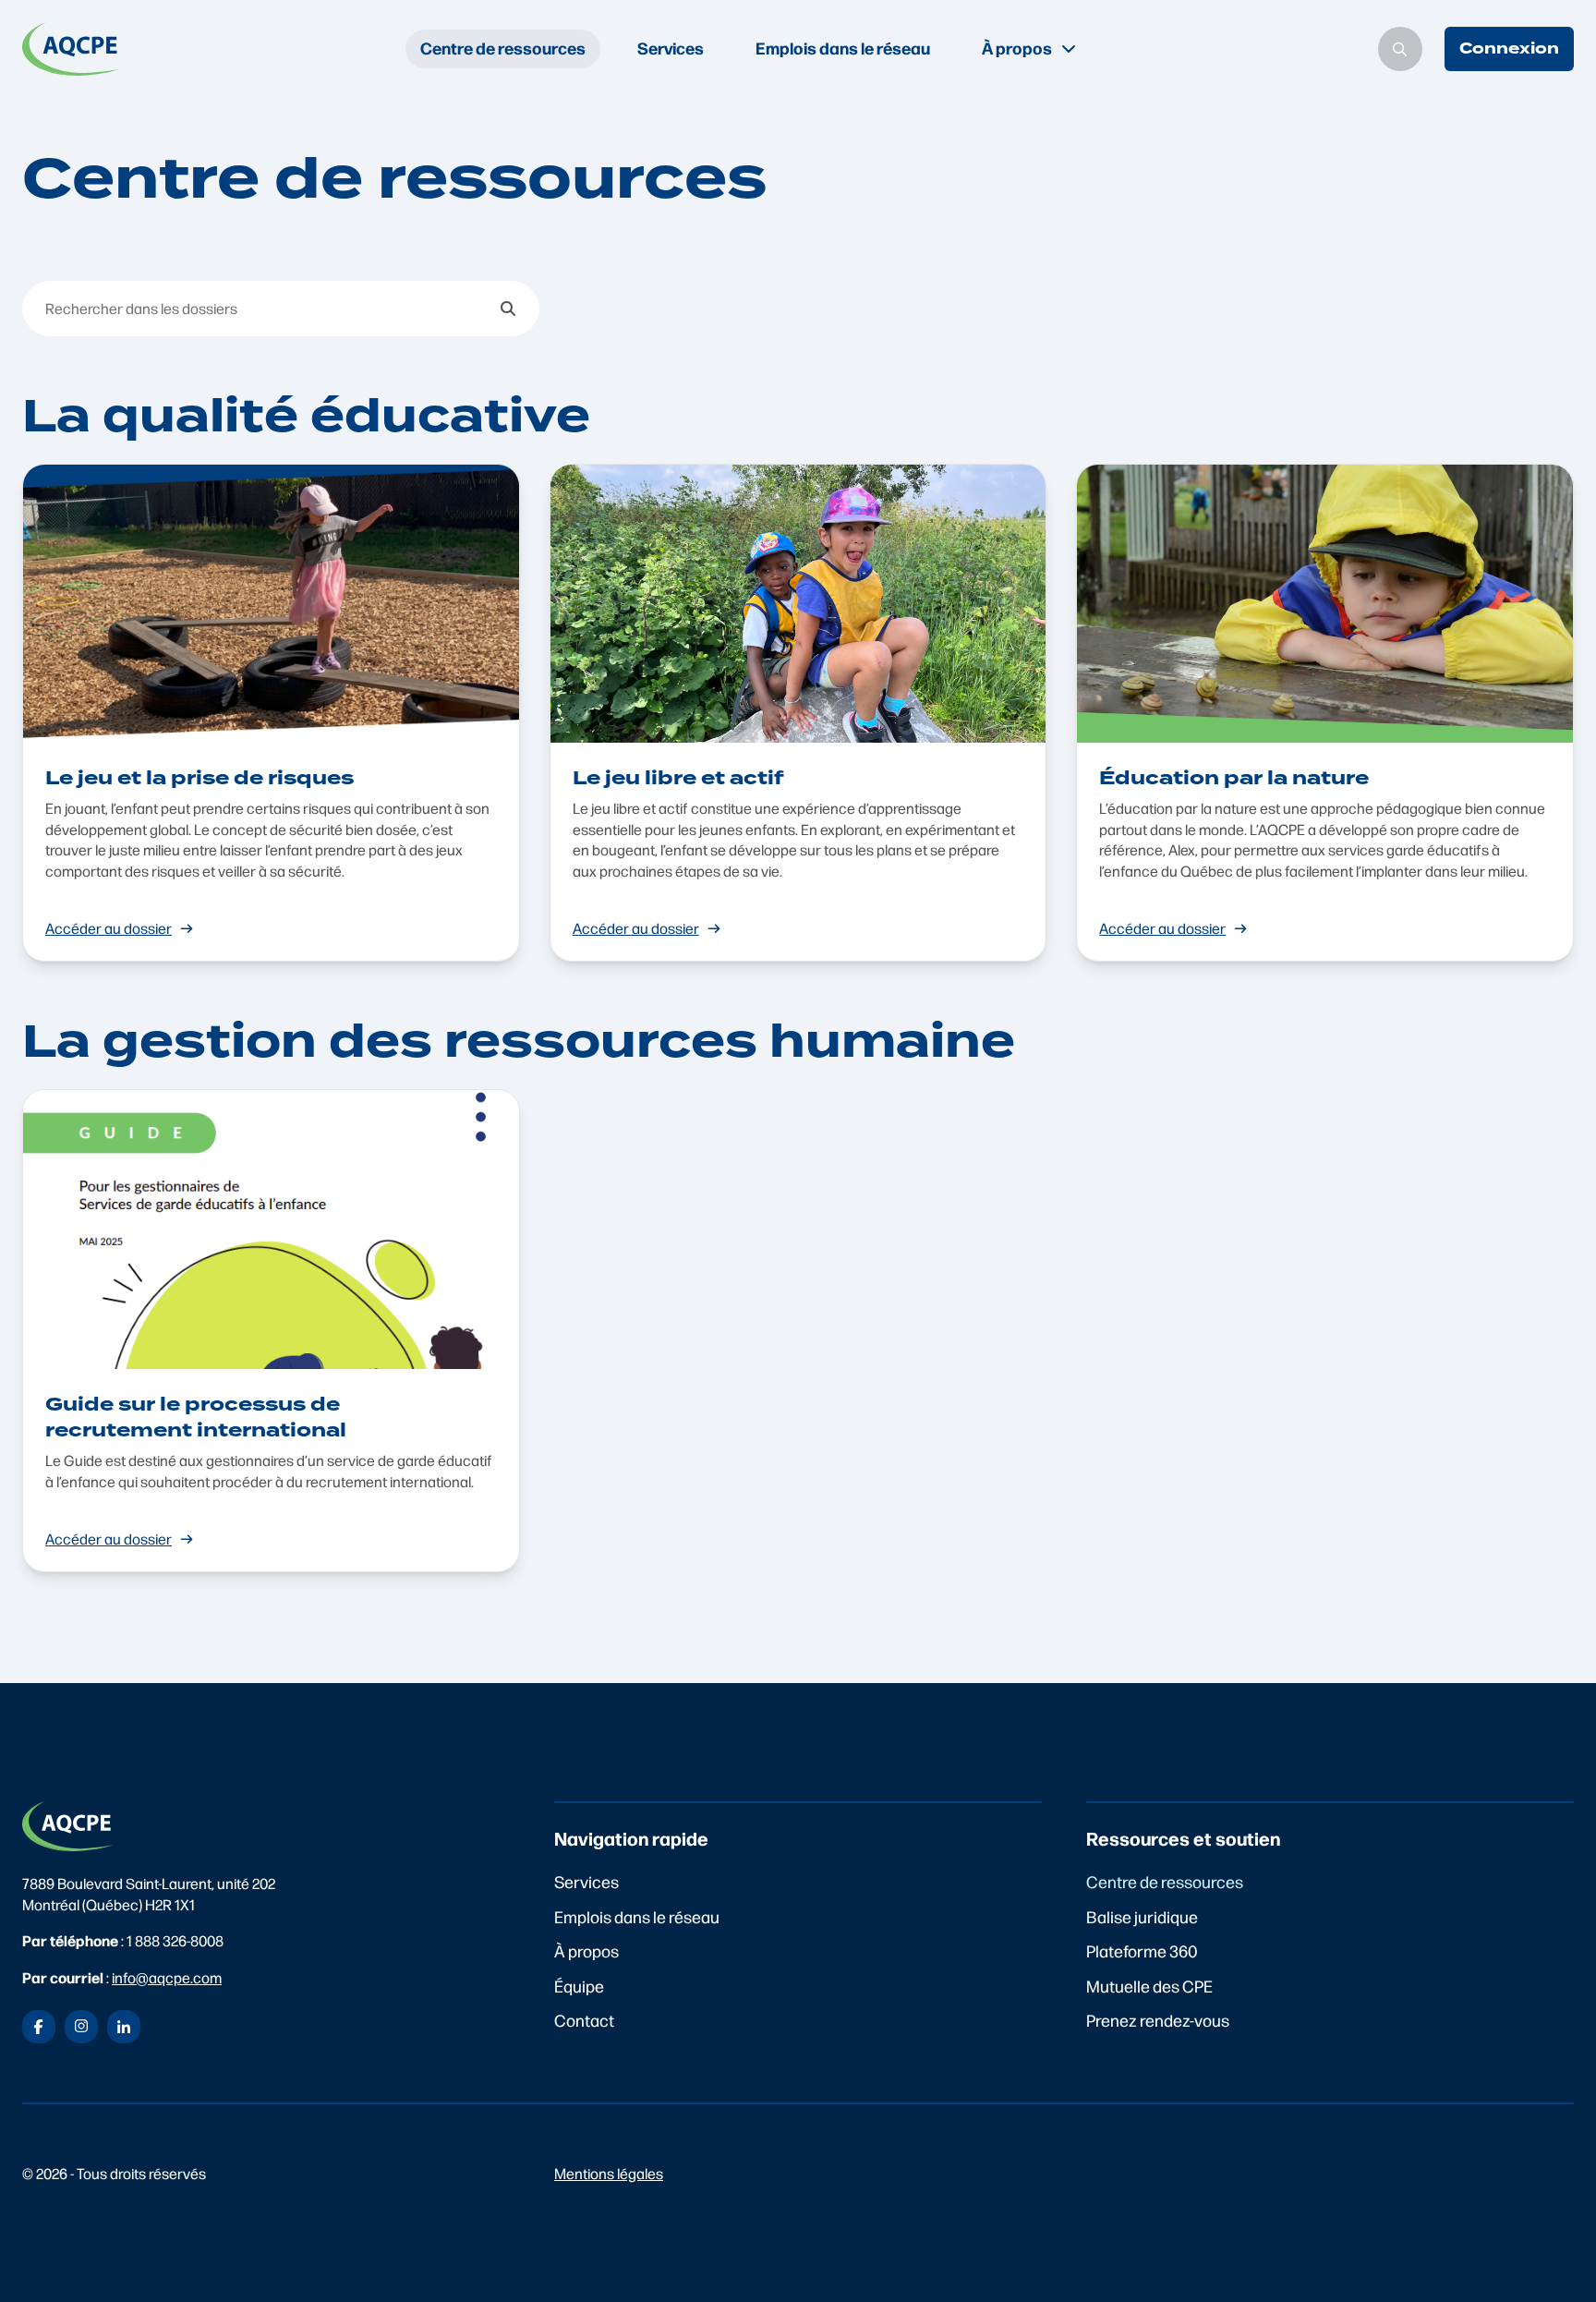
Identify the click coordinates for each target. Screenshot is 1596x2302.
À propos (586, 1951)
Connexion (1509, 48)
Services (671, 48)
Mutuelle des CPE (1149, 1986)
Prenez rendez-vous (1158, 2020)
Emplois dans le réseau (843, 48)
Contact (584, 2020)
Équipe (579, 1986)
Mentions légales (609, 2173)
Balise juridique (1142, 1916)
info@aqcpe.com (167, 1977)
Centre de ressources (503, 48)
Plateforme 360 (1142, 1951)
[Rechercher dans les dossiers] (508, 309)
